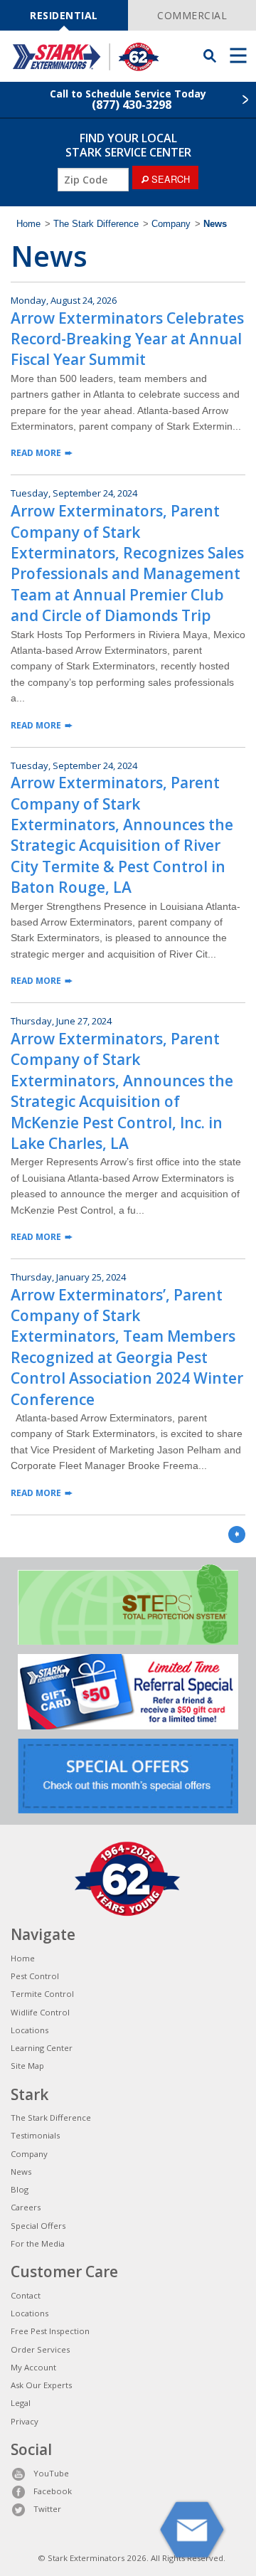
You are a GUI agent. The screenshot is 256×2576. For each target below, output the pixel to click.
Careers (26, 2207)
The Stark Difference (96, 224)
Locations (30, 2030)
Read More (36, 453)
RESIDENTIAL (64, 15)
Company (171, 224)
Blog (20, 2189)
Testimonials (35, 2135)
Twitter (47, 2509)
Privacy (25, 2421)
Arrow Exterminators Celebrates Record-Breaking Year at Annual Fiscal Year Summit (127, 339)
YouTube (51, 2473)
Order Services (40, 2349)
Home (28, 224)
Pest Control (35, 1976)
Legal (21, 2403)
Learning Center (42, 2048)
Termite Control (42, 1994)
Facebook (53, 2491)
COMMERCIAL (192, 15)
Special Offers (38, 2226)
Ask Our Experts (41, 2385)
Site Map (27, 2066)
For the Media (38, 2243)
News (21, 2172)
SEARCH (169, 179)
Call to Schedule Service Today (128, 100)
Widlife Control (40, 2012)
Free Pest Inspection (50, 2331)
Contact (26, 2295)
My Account (33, 2367)
